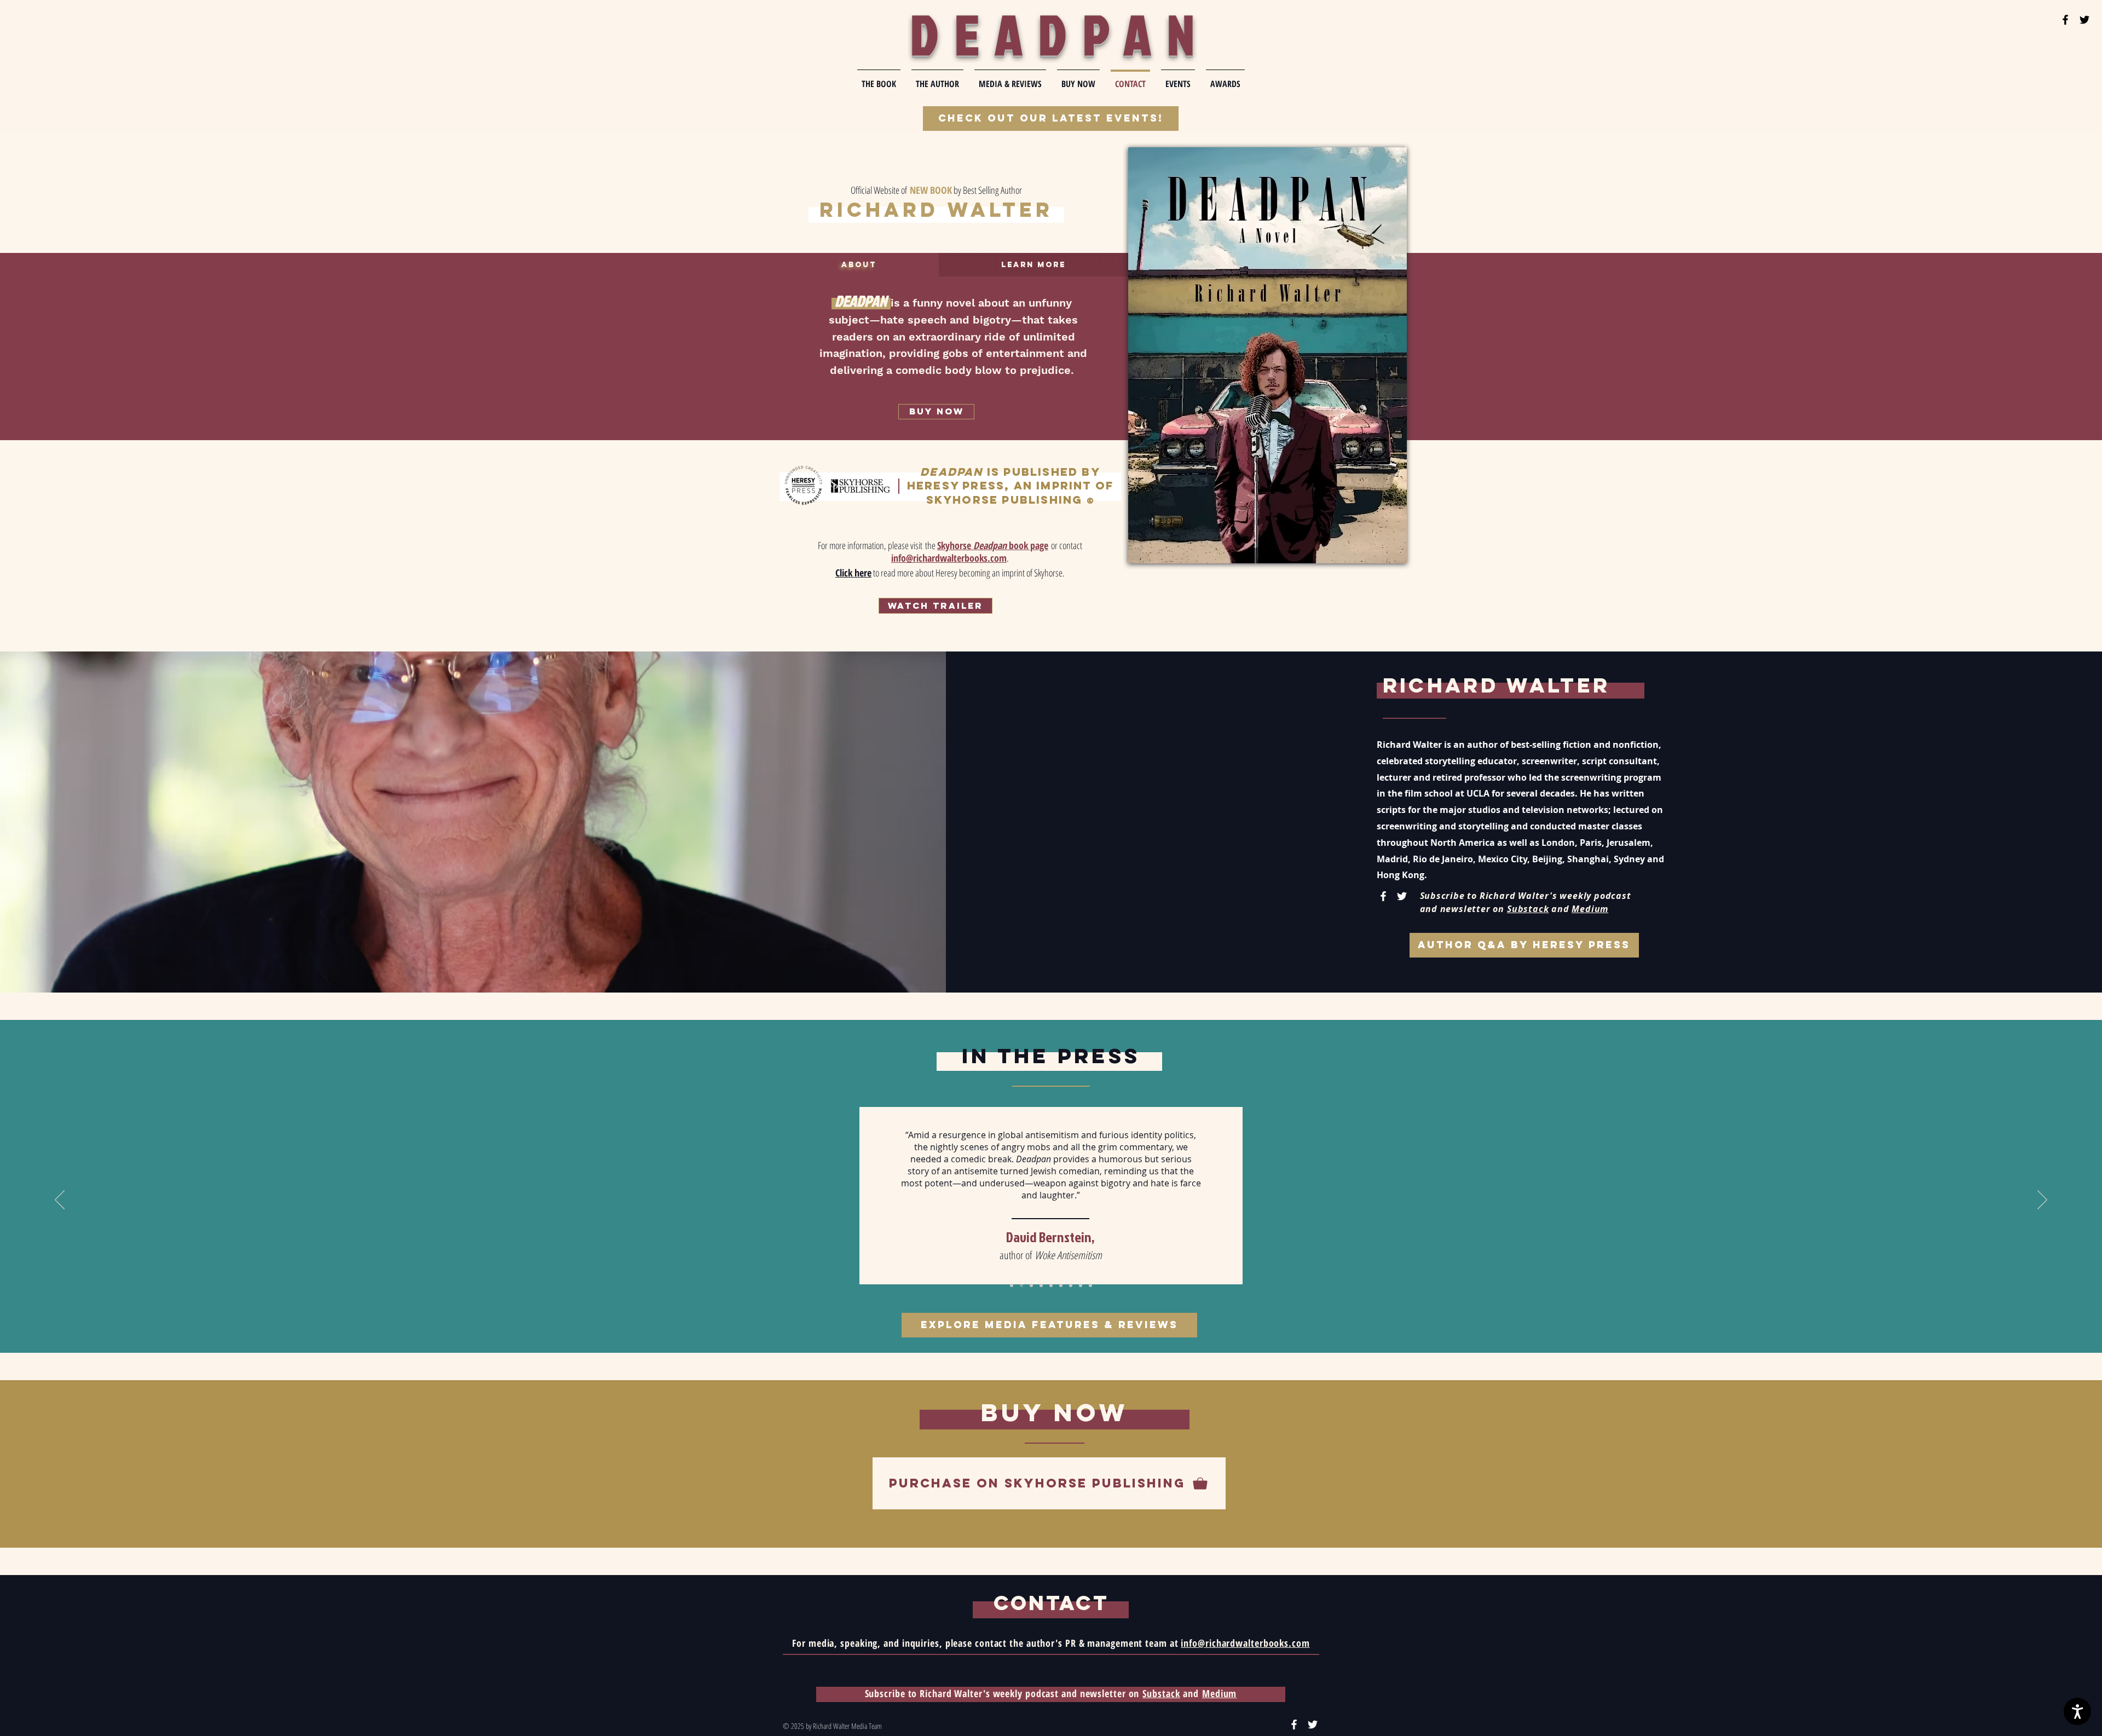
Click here (853, 573)
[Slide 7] (1071, 1285)
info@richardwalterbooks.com (1245, 1643)
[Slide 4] (1041, 1285)
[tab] (859, 265)
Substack (1528, 909)
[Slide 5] (1051, 1285)
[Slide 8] (1081, 1285)
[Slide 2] (1021, 1285)
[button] (935, 606)
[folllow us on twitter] (2084, 20)
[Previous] (60, 1201)
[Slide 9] (1090, 1285)
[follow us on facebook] (2065, 20)
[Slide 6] (1061, 1285)
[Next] (2042, 1201)
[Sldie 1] (1012, 1285)
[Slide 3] (1031, 1285)
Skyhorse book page (993, 545)
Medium (1590, 909)
